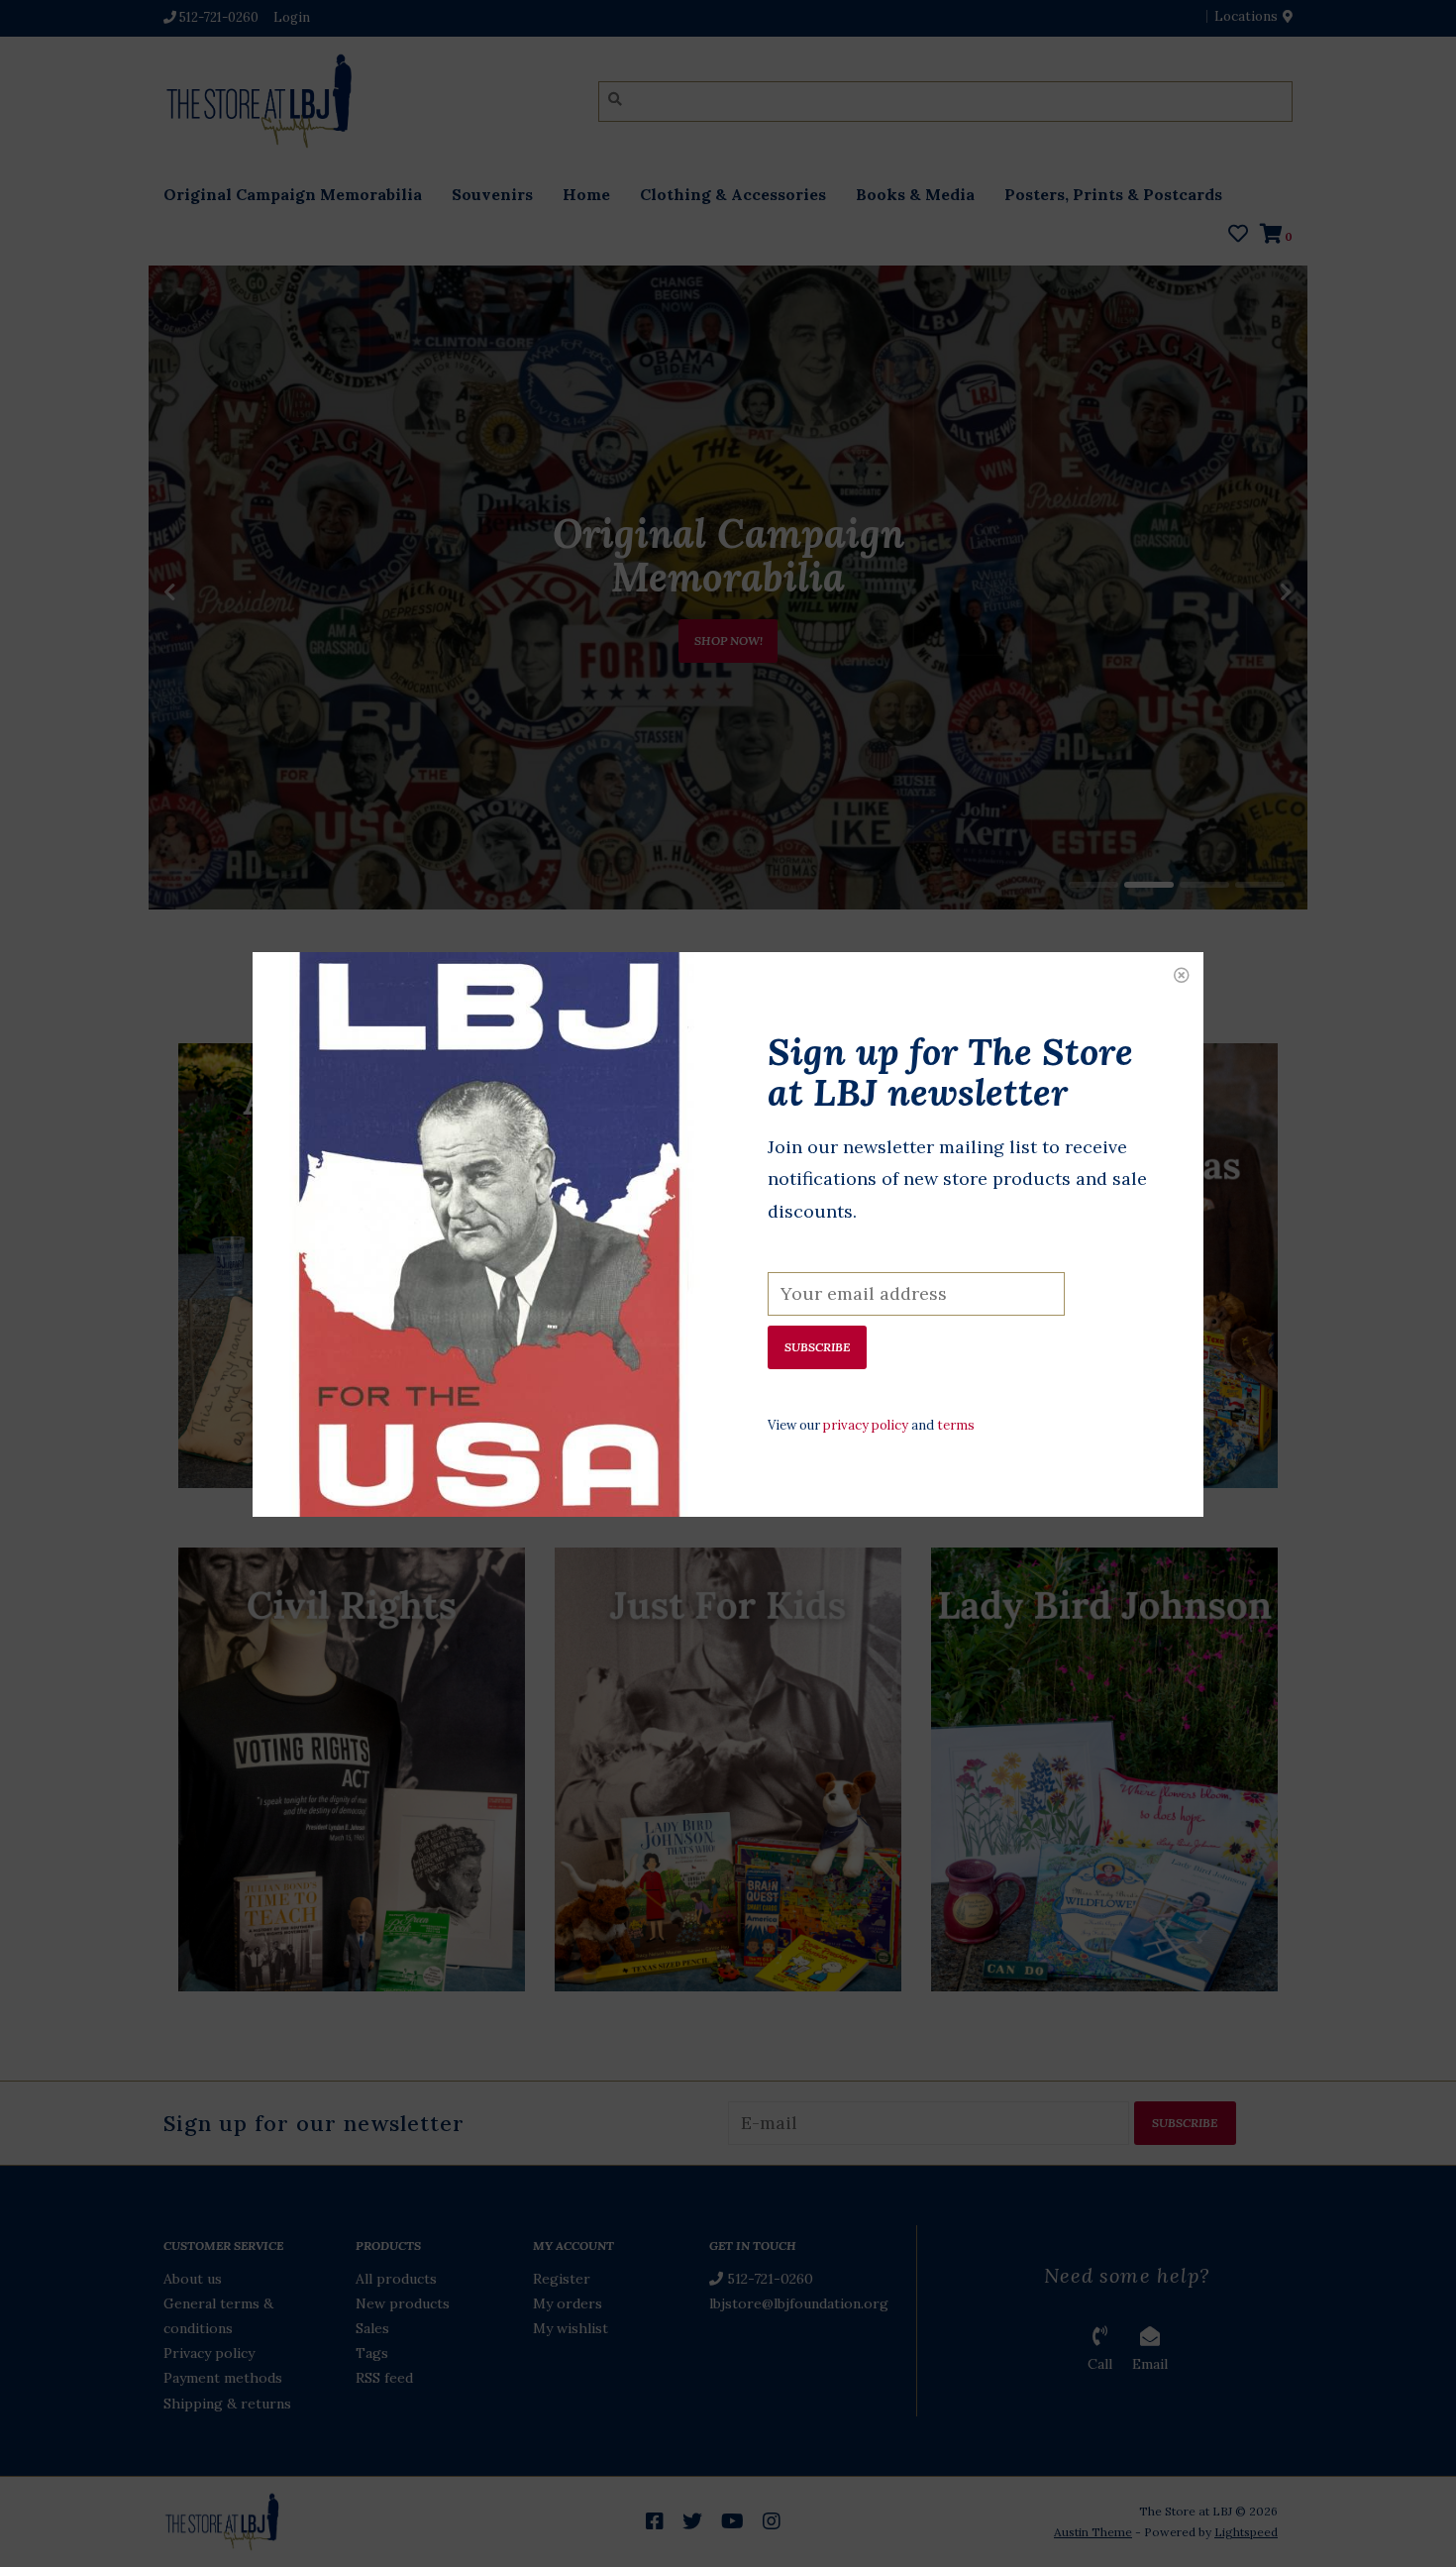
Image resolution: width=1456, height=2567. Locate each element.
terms (956, 1425)
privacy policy (866, 1425)
